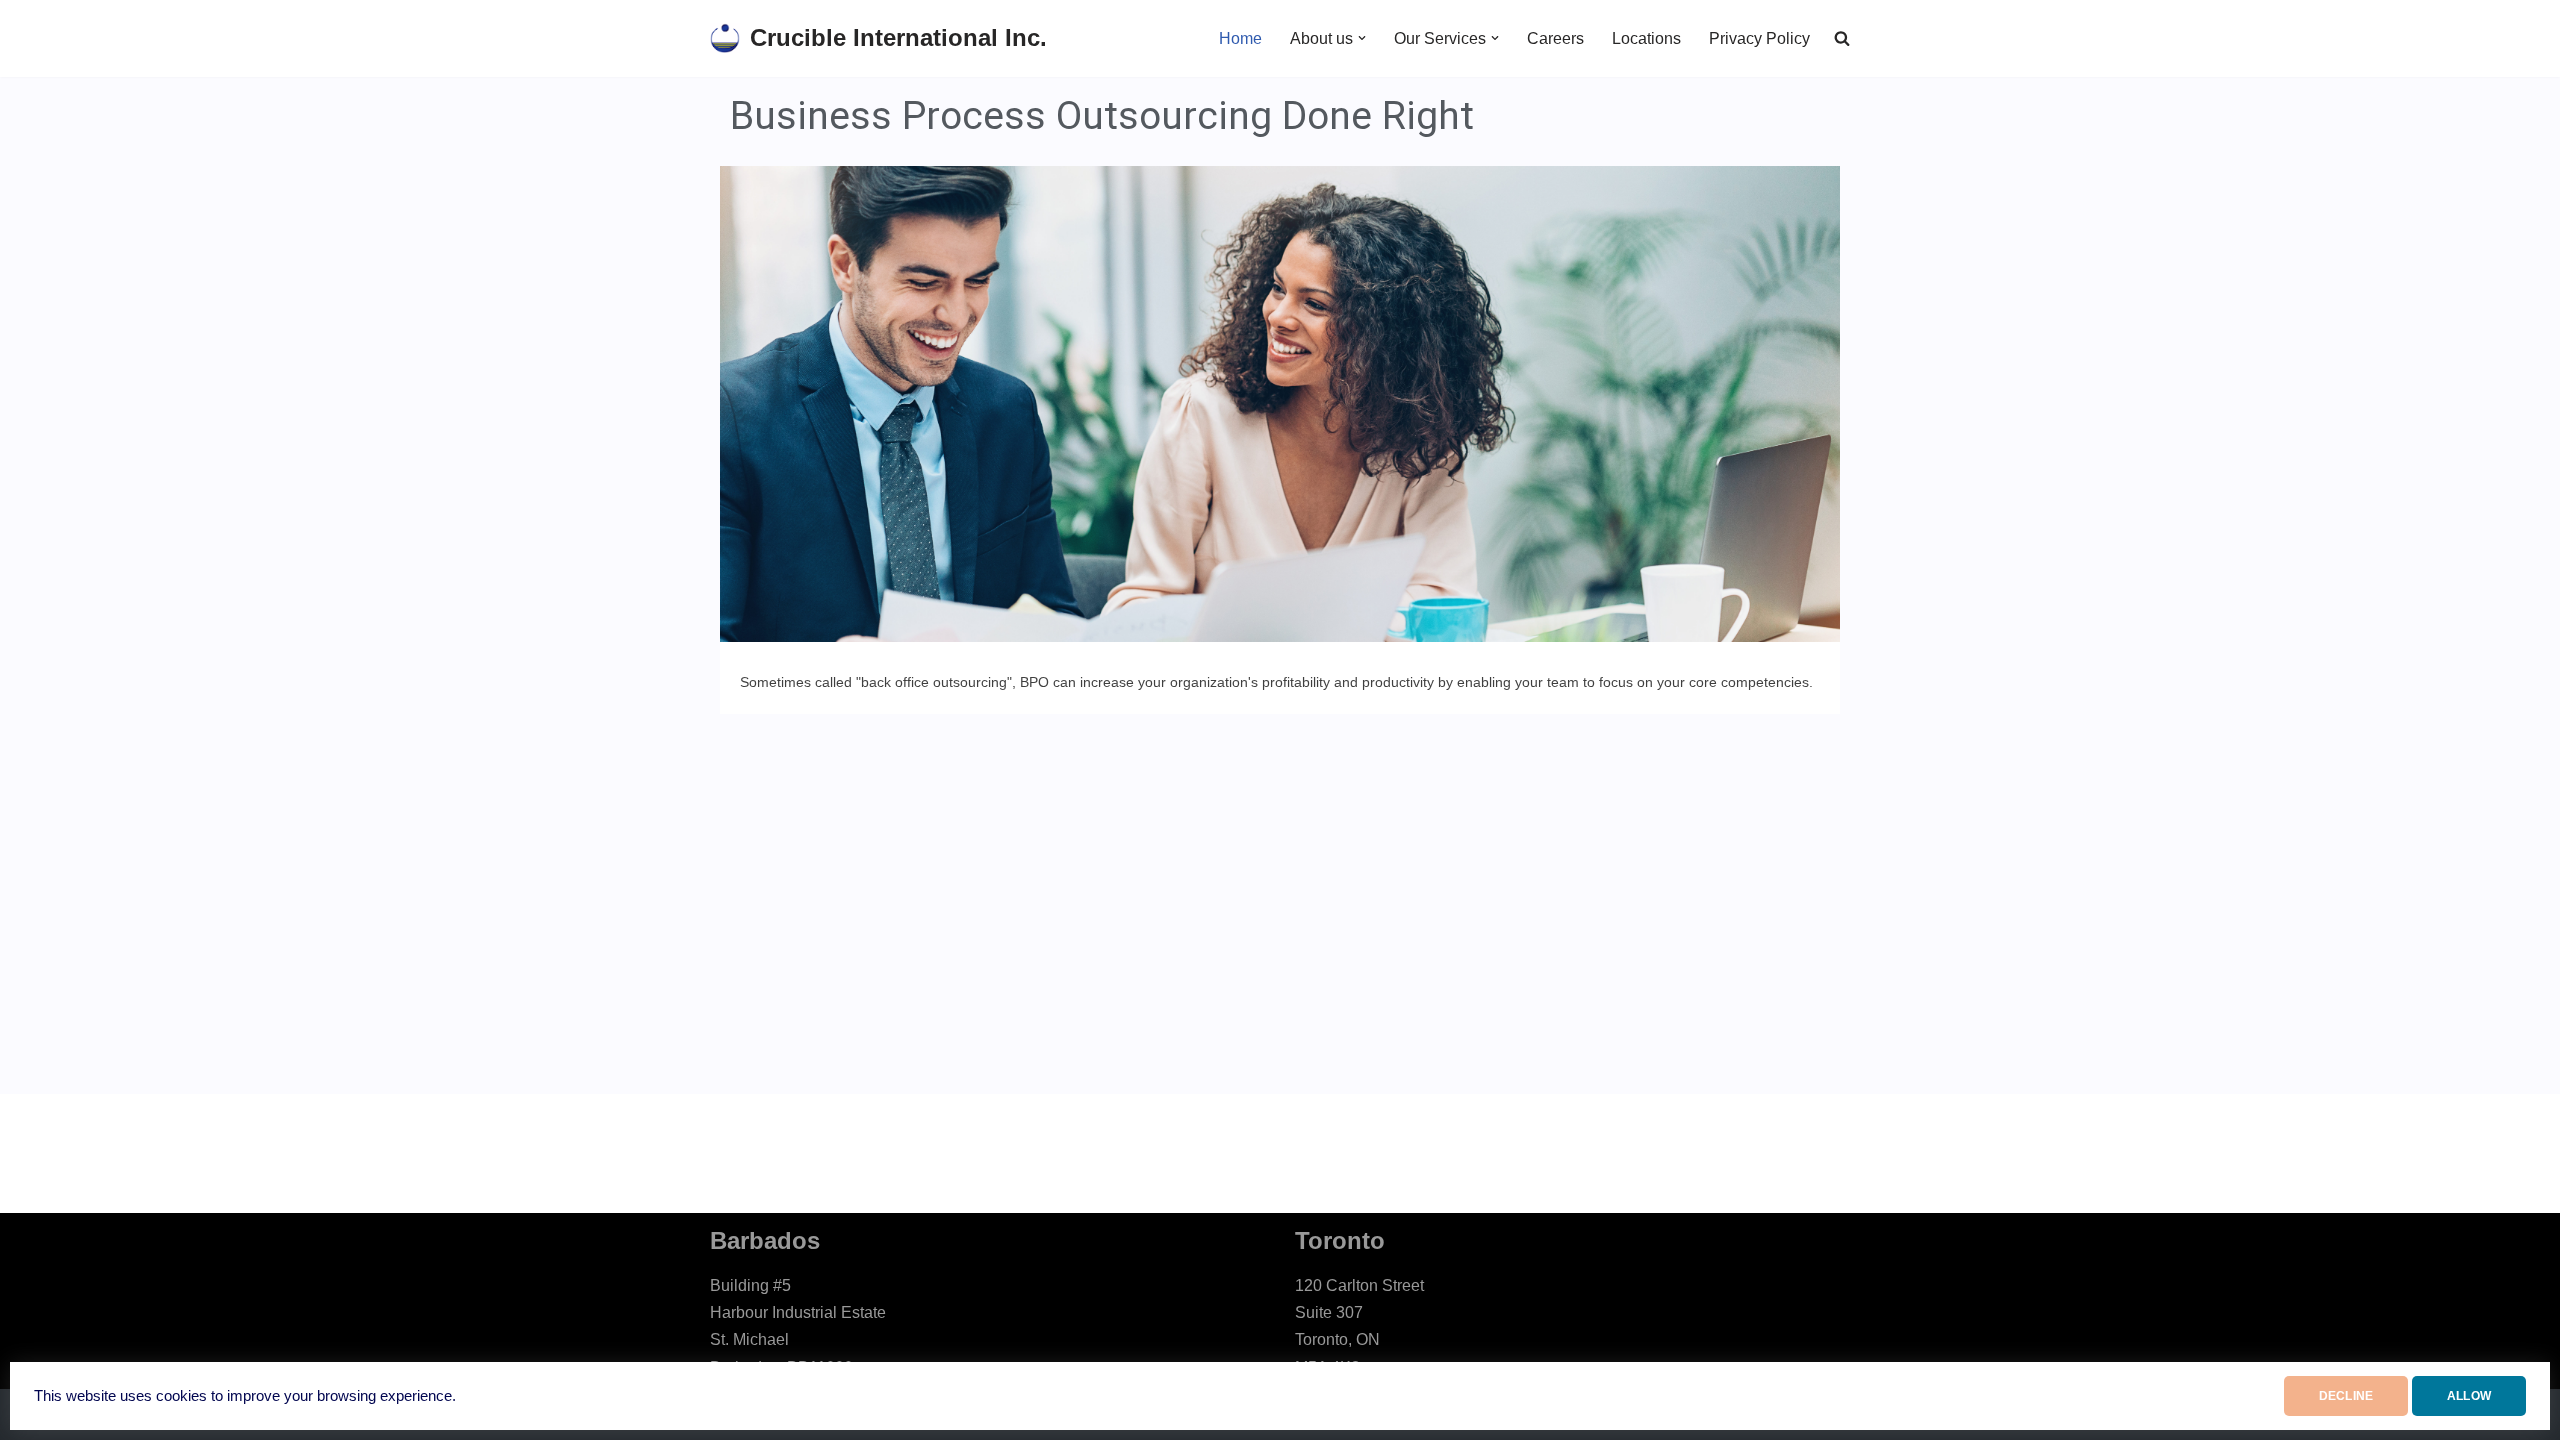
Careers (1555, 38)
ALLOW (2469, 1396)
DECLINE (2346, 1396)
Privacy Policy (1759, 38)
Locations (1646, 38)
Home (1240, 38)
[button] (1362, 38)
